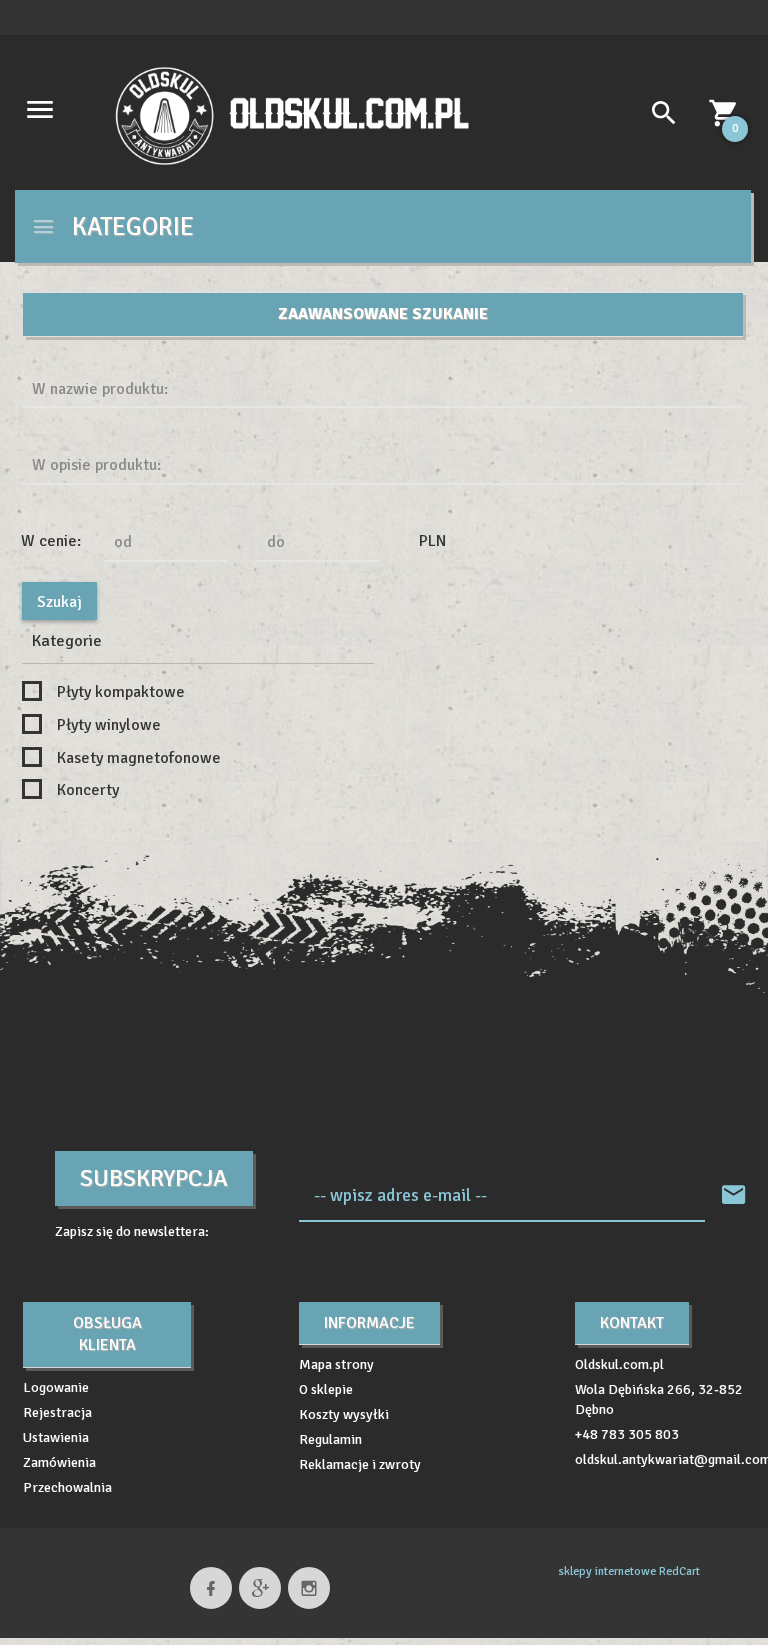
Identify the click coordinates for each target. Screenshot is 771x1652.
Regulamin (330, 1439)
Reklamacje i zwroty (360, 1464)
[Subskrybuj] (734, 1196)
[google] (260, 1588)
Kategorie (130, 226)
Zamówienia (59, 1462)
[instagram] (309, 1588)
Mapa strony (336, 1364)
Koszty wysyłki (344, 1414)
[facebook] (211, 1588)
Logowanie (56, 1387)
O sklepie (326, 1389)
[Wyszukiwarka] (656, 116)
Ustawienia (56, 1437)
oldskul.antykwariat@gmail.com (673, 1459)
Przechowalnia (67, 1487)
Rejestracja (57, 1412)
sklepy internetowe (607, 1571)
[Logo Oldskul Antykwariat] (292, 114)
